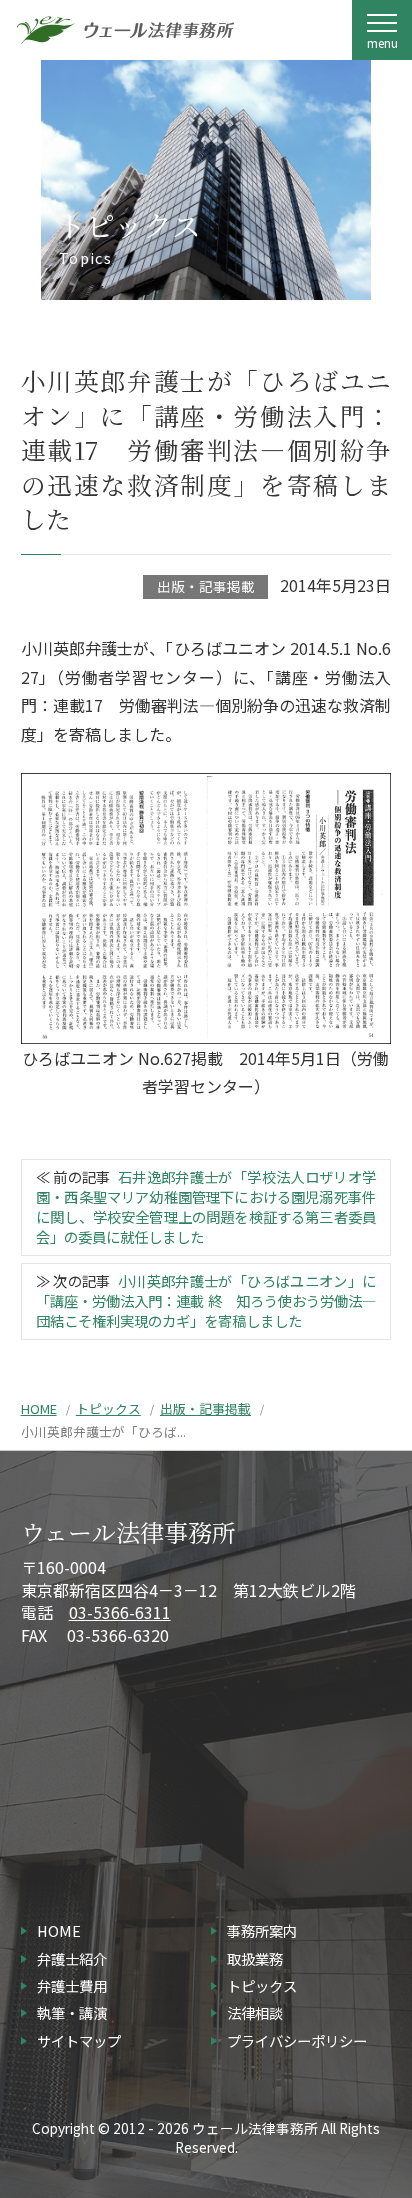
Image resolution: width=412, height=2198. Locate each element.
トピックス (108, 1408)
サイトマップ (79, 2040)
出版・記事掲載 (206, 586)
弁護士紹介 (72, 1958)
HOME (39, 1408)
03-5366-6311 (120, 1612)
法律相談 (255, 2012)
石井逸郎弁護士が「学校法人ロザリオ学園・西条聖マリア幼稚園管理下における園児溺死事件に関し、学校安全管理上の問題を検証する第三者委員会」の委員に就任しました (206, 1206)
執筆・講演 (72, 2012)
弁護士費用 (72, 1985)
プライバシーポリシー (297, 2040)
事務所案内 (262, 1930)
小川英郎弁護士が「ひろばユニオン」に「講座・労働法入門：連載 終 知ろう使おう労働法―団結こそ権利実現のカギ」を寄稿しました (206, 1300)
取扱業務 (255, 1958)
